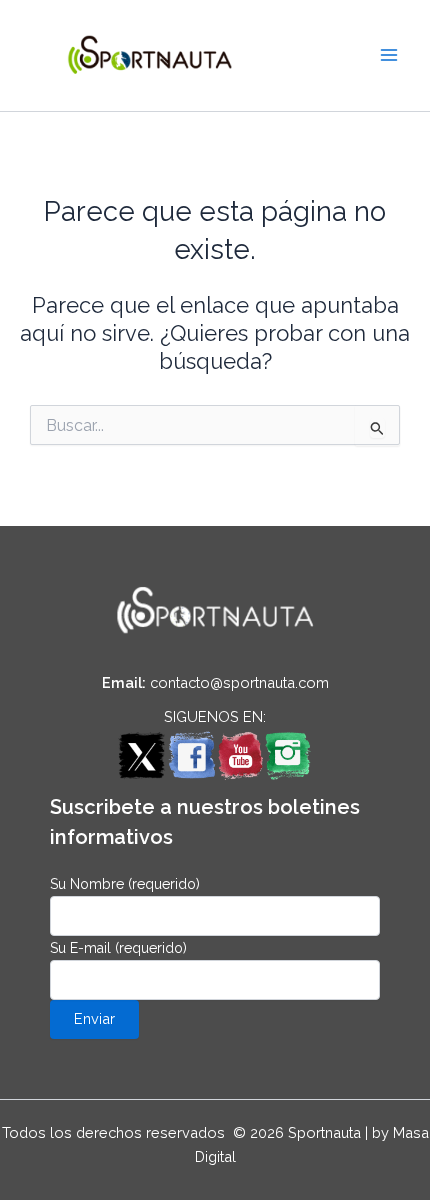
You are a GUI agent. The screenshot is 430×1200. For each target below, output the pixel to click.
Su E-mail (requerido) (118, 948)
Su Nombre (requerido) (125, 884)
